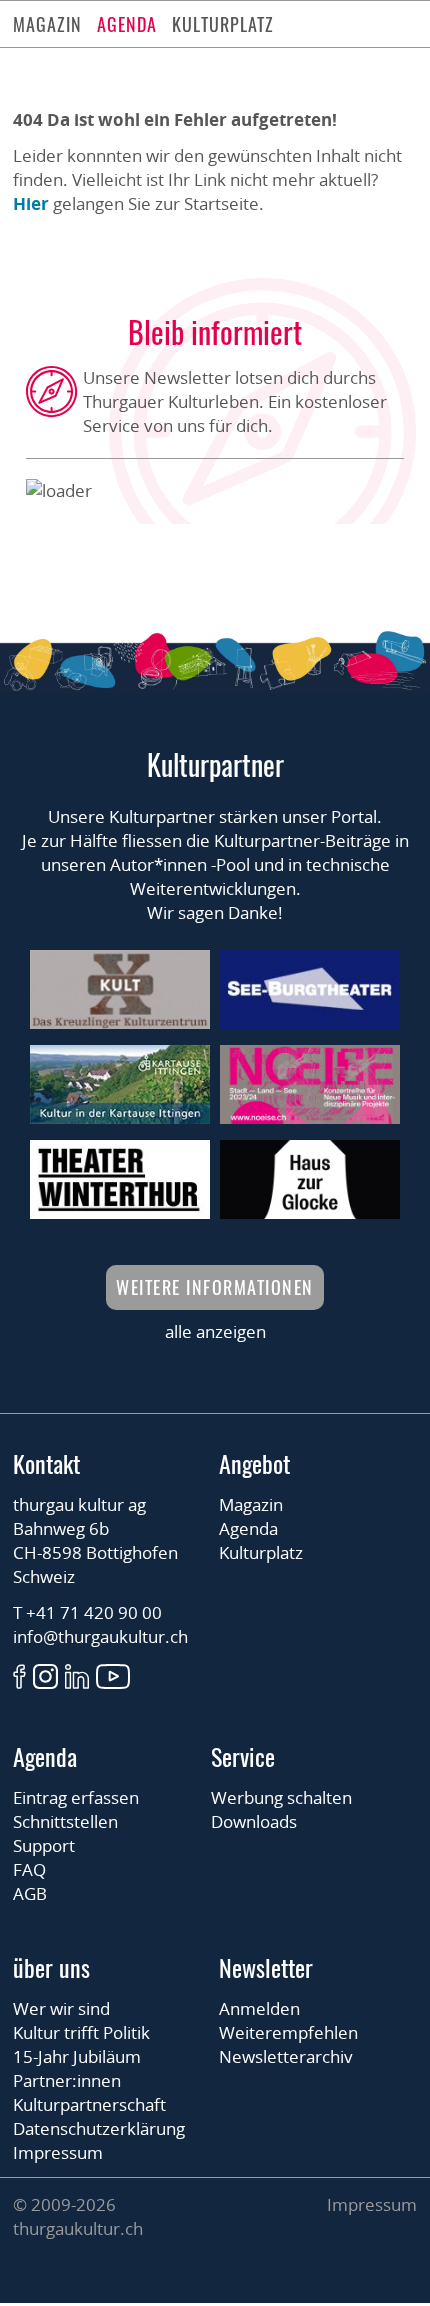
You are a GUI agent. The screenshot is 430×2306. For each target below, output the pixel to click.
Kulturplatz (223, 24)
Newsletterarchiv (286, 2056)
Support (44, 1845)
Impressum (58, 2152)
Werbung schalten (281, 1797)
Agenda (127, 24)
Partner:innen (67, 2080)
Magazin (47, 24)
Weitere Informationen (215, 1287)
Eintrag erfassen (76, 1797)
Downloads (254, 1821)
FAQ (29, 1869)
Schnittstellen (65, 1821)
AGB (30, 1893)
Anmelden (259, 2008)
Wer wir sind (61, 2008)
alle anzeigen (215, 1331)
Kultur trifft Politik (81, 2032)
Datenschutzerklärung (99, 2128)
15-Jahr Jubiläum (77, 2056)
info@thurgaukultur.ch (100, 1636)
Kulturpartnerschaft (89, 2104)
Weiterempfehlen (288, 2032)
